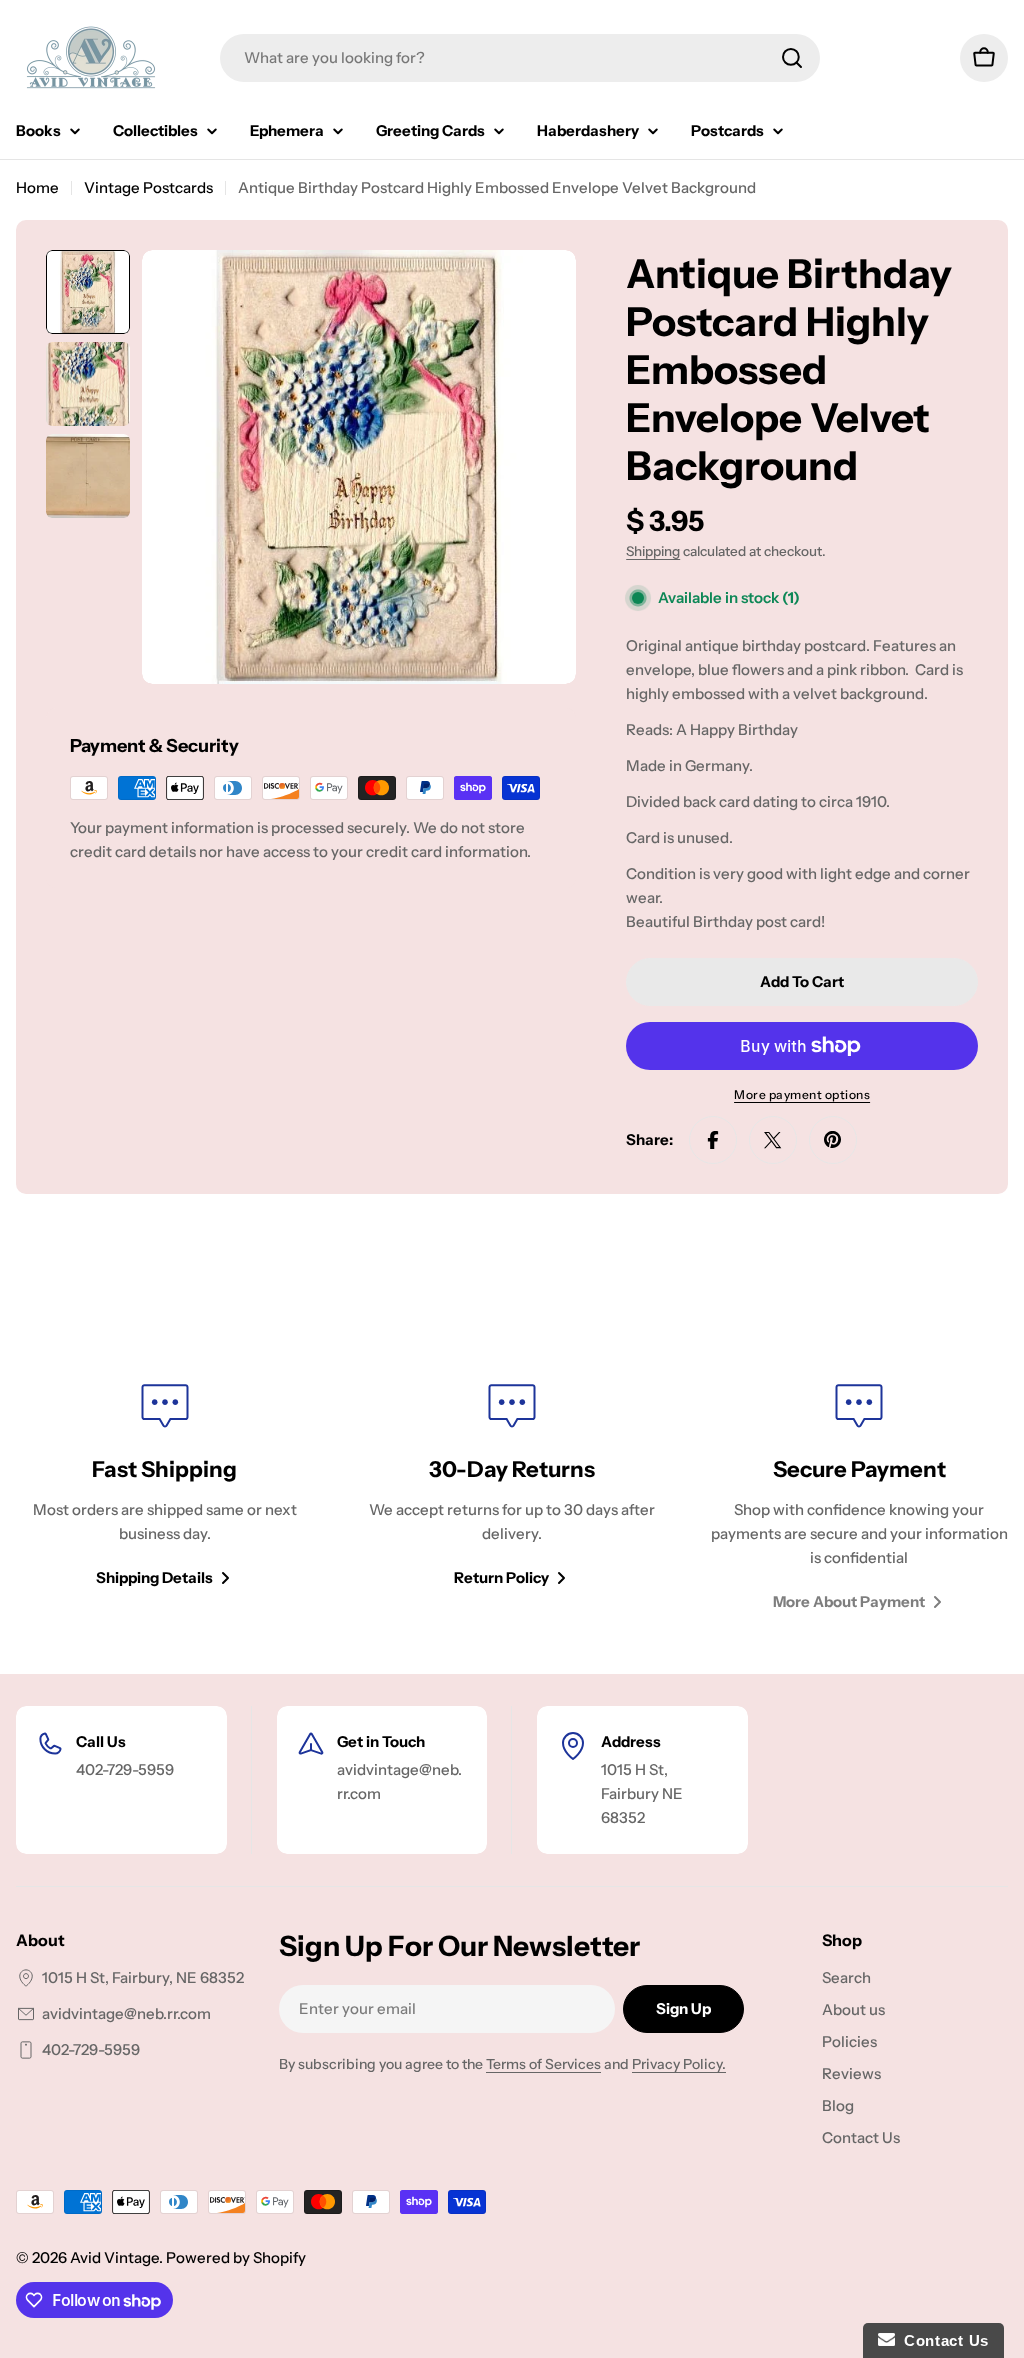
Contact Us (942, 2340)
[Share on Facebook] (713, 1140)
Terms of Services (543, 2064)
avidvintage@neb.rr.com (126, 2013)
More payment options (802, 1094)
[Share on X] (773, 1140)
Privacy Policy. (679, 2064)
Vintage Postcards (148, 187)
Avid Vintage (114, 2257)
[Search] (792, 58)
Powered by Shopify (236, 2257)
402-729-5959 (91, 2049)
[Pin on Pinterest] (833, 1140)
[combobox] (520, 58)
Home (37, 187)
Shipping (653, 551)
